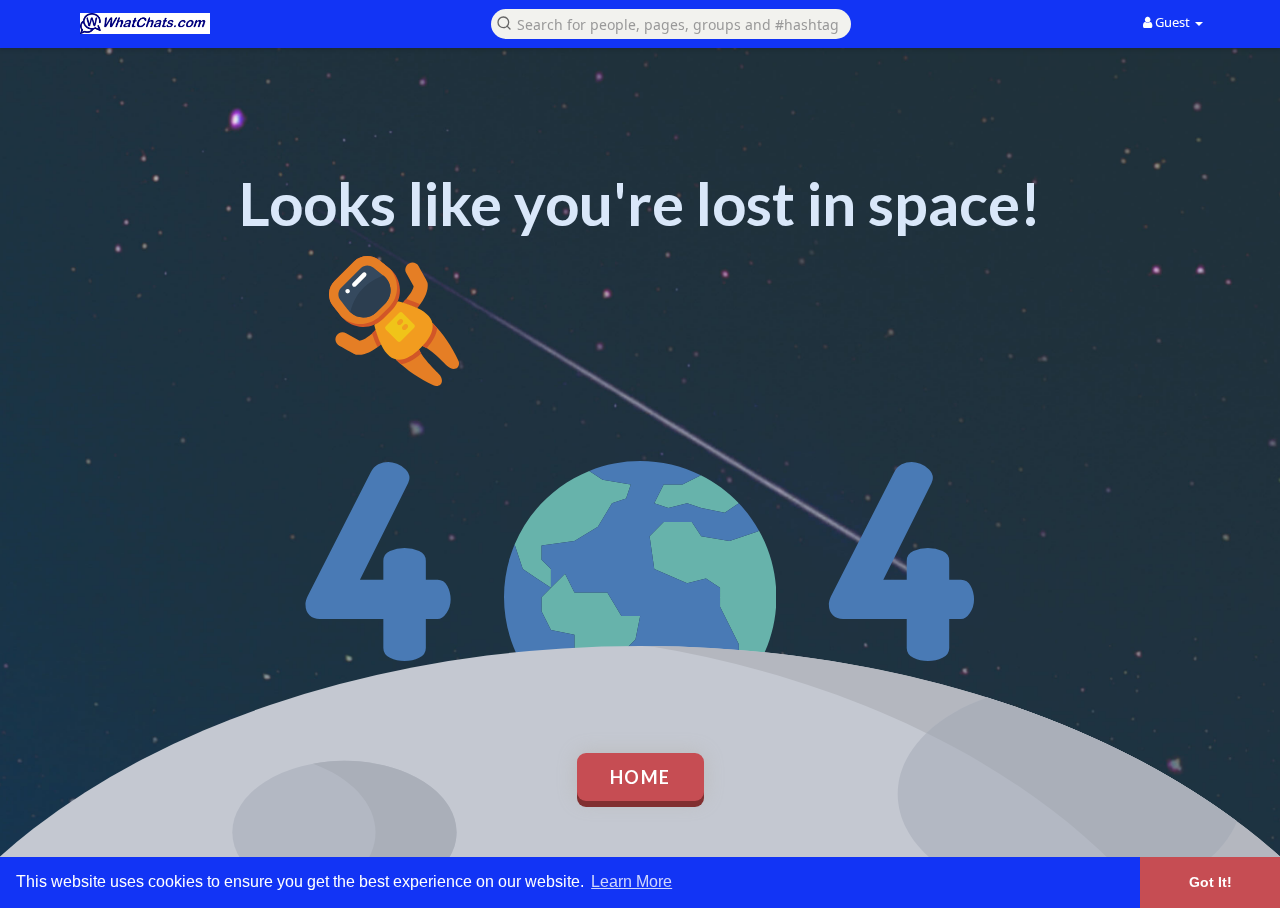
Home (640, 777)
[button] (671, 22)
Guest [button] (1172, 22)
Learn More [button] (631, 881)
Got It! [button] (1210, 882)
